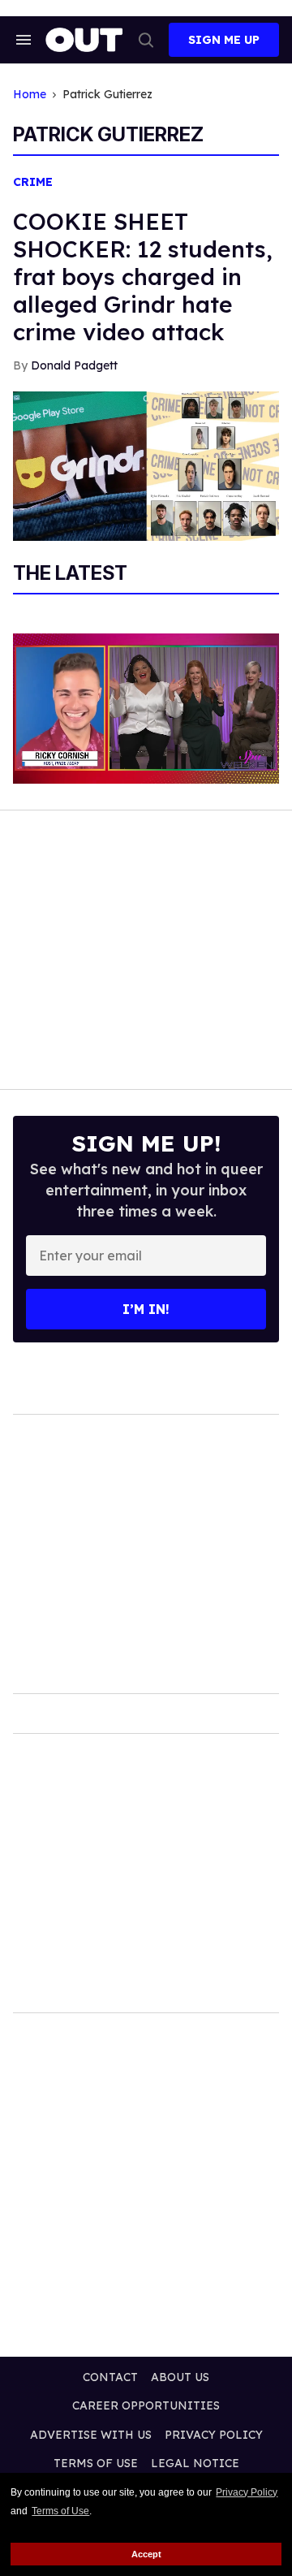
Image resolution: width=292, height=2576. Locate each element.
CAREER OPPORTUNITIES (146, 2405)
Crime (33, 182)
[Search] (146, 40)
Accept (146, 2554)
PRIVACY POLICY (214, 2435)
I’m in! (146, 1309)
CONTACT (110, 2377)
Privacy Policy (247, 2492)
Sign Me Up (224, 40)
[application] (146, 709)
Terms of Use (60, 2511)
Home (30, 95)
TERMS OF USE (96, 2463)
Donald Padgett (74, 365)
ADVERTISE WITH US (91, 2435)
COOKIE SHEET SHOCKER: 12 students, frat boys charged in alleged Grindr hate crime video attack (143, 277)
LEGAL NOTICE (195, 2463)
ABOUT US (180, 2377)
